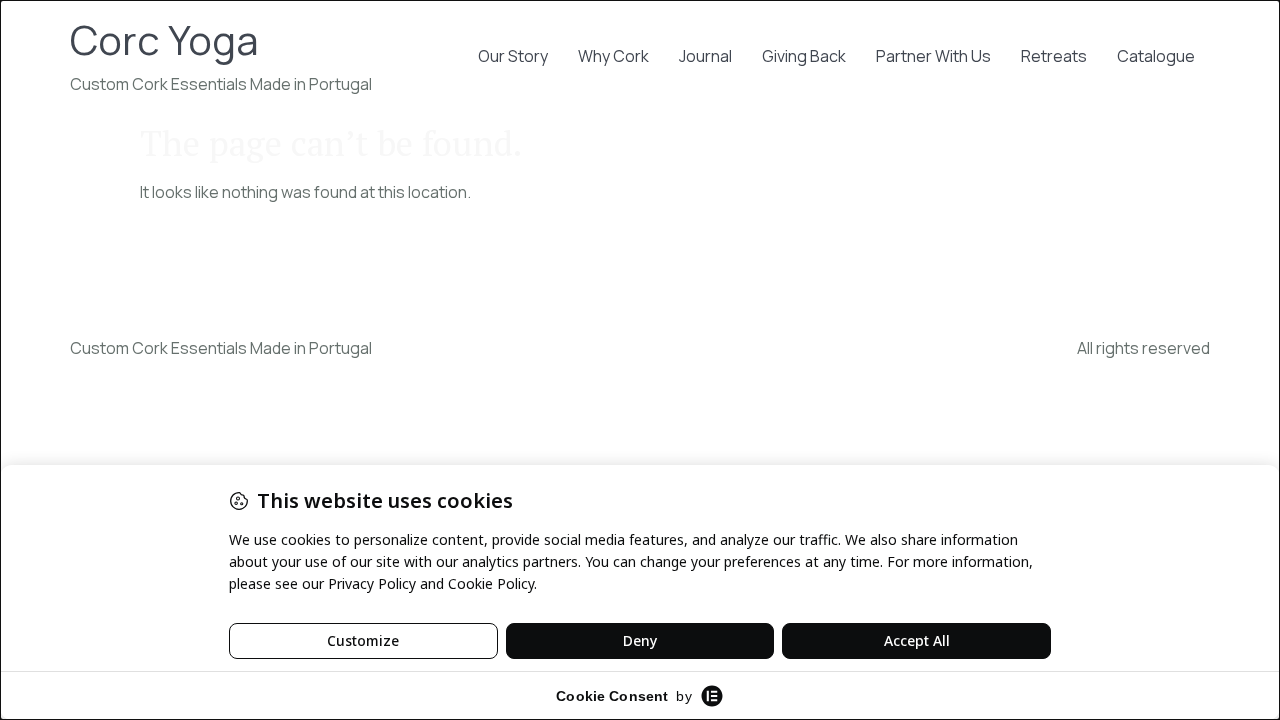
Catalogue (1156, 56)
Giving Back (804, 56)
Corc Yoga (164, 39)
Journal (705, 56)
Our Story (513, 56)
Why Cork (613, 56)
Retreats (1054, 56)
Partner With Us (933, 56)
